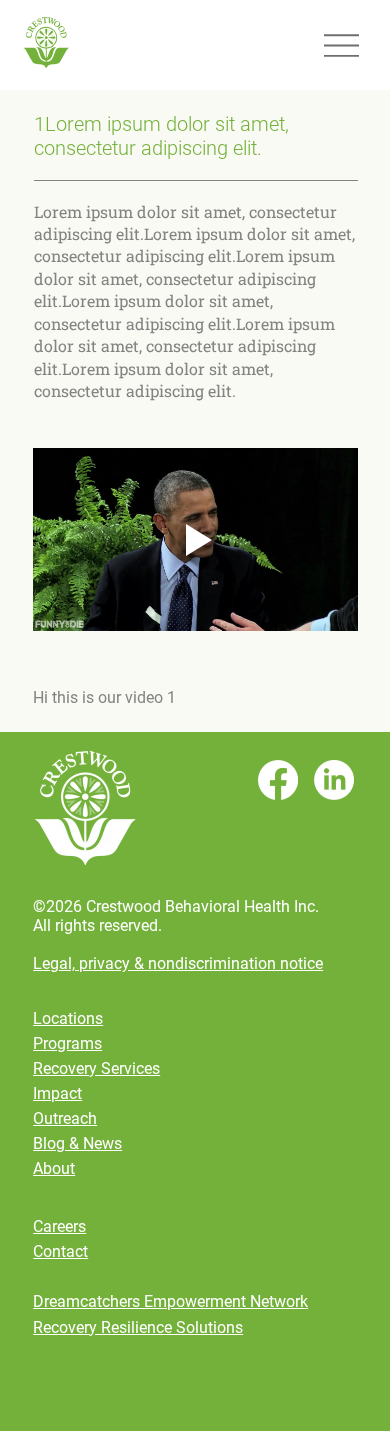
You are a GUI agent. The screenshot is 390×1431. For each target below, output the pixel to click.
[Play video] (195, 539)
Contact (60, 1251)
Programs (67, 1043)
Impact (57, 1093)
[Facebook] (278, 780)
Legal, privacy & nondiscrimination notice (178, 963)
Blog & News (77, 1143)
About (54, 1168)
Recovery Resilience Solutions (138, 1327)
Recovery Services (96, 1068)
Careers (59, 1226)
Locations (68, 1018)
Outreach (65, 1118)
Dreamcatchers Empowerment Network (170, 1301)
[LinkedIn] (334, 780)
